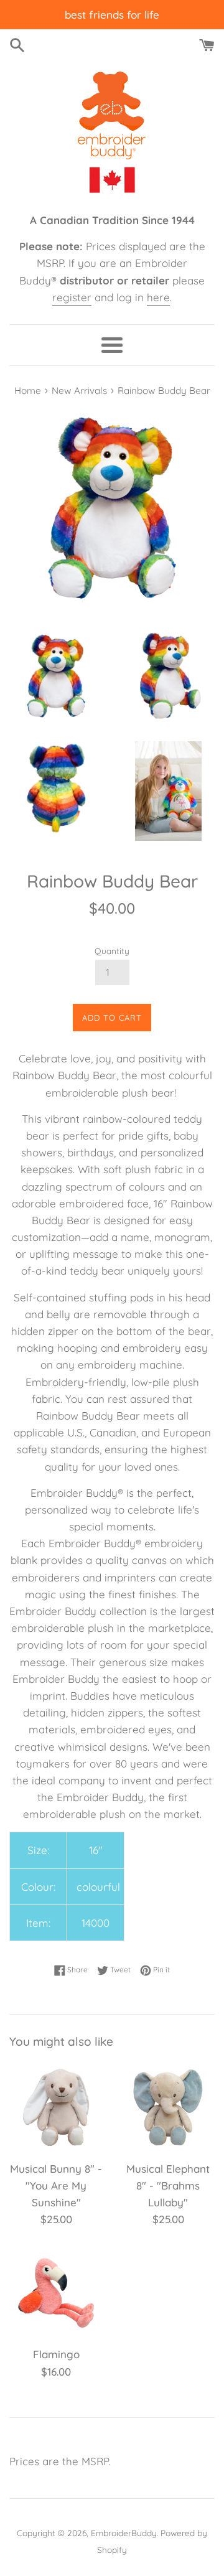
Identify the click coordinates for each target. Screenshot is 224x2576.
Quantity (112, 951)
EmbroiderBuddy (124, 2533)
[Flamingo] (56, 2293)
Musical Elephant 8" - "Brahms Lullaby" (168, 2185)
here (158, 297)
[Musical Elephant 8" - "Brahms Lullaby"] (168, 2107)
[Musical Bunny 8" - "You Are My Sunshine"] (56, 2107)
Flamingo (56, 2354)
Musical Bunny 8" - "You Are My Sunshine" (56, 2185)
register (72, 297)
